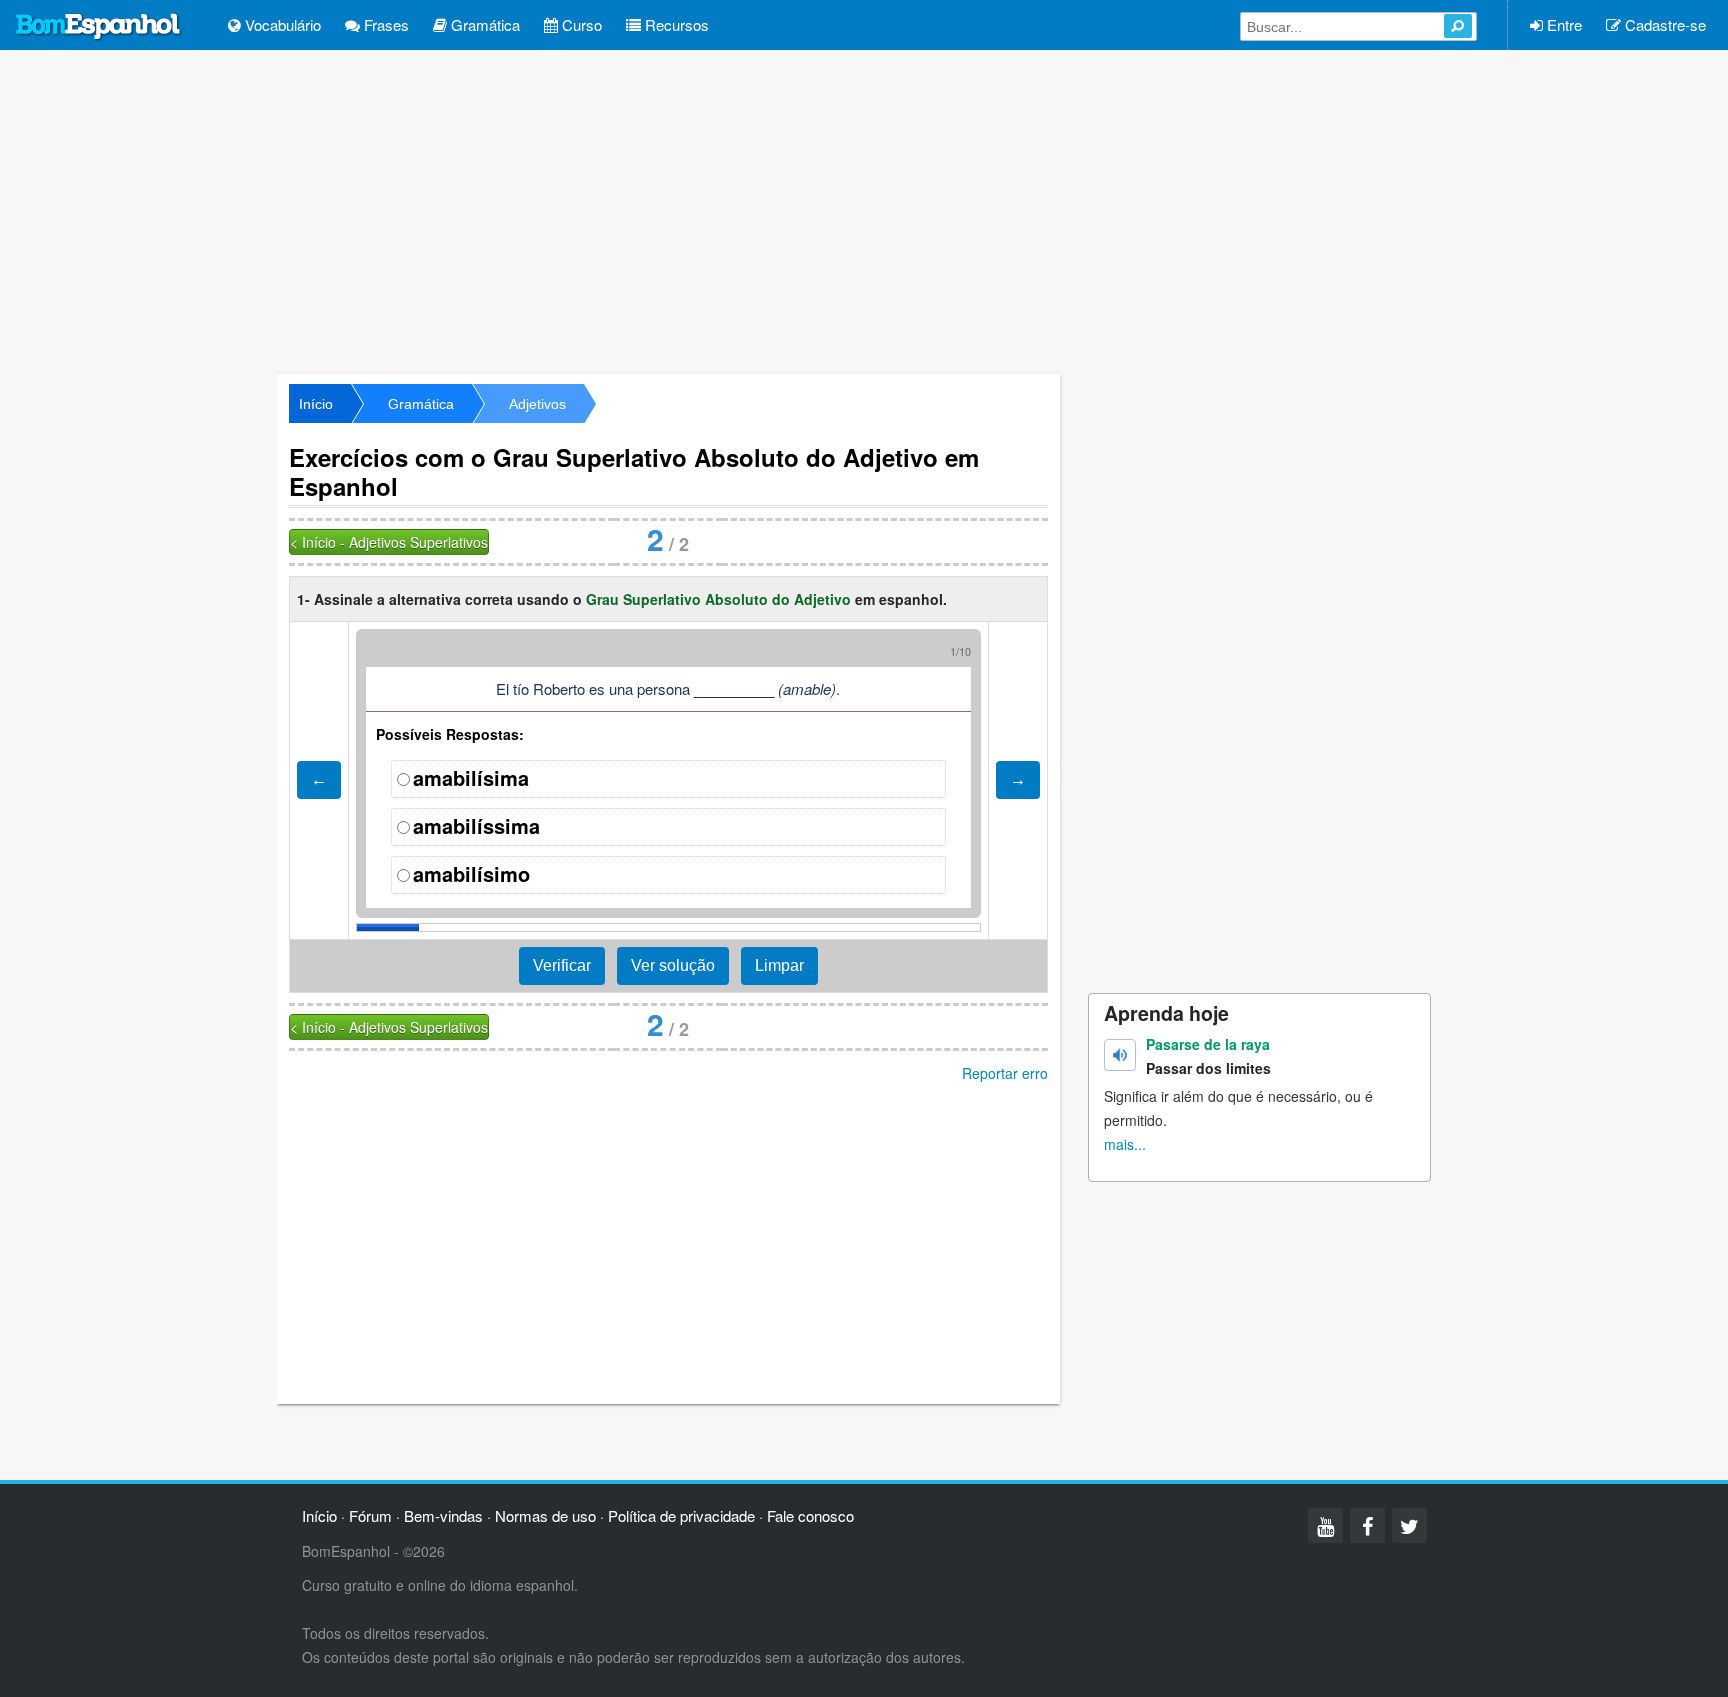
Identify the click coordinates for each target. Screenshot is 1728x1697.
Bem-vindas (443, 1515)
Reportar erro (1005, 1073)
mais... (1125, 1144)
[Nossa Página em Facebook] (1367, 1525)
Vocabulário (281, 24)
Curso (580, 24)
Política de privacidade (681, 1515)
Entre (1562, 24)
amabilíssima (476, 825)
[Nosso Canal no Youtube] (1325, 1525)
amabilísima (471, 777)
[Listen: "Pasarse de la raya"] (1120, 1055)
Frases (384, 24)
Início (316, 404)
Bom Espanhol (99, 27)
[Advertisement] (864, 210)
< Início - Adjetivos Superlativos (389, 542)
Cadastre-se (1663, 24)
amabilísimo (471, 873)
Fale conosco (810, 1515)
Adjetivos (537, 404)
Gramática (483, 24)
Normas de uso (545, 1515)
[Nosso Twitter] (1409, 1525)
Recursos (675, 24)
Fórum (370, 1515)
